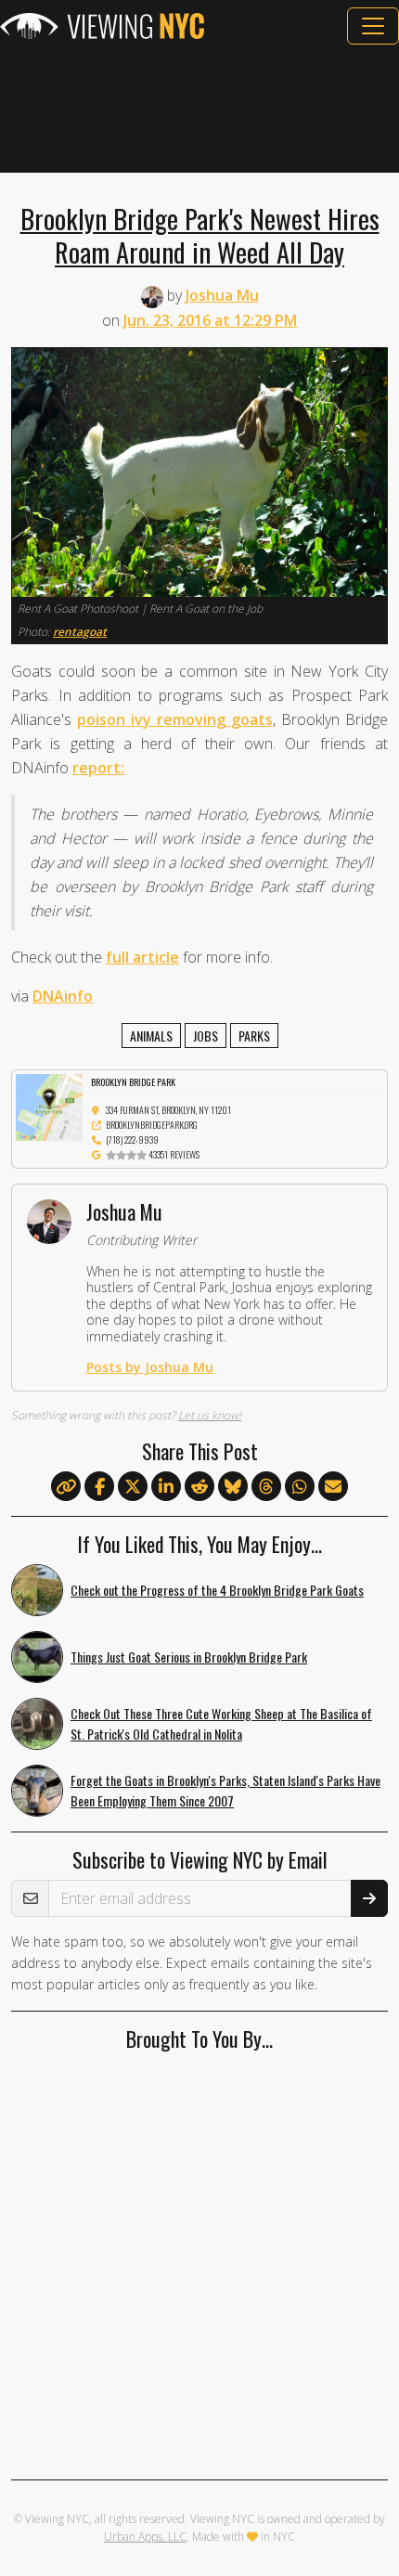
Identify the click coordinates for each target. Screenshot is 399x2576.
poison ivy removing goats (175, 719)
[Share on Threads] (266, 1487)
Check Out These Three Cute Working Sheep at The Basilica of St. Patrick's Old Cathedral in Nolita (221, 1724)
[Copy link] (66, 1486)
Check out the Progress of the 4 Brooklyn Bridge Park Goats (217, 1590)
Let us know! (210, 1415)
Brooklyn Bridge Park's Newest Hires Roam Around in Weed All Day (200, 235)
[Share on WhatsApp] (300, 1487)
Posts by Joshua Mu (150, 1367)
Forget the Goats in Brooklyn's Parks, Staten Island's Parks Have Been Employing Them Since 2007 (225, 1791)
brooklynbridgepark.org (152, 1125)
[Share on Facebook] (99, 1487)
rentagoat (80, 632)
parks (254, 1036)
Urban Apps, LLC (145, 2537)
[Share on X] (133, 1487)
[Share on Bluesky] (233, 1487)
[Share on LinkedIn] (166, 1487)
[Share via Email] (333, 1487)
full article (142, 957)
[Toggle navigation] (373, 26)
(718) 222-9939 (132, 1139)
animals (151, 1036)
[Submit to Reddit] (199, 1487)
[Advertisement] (199, 109)
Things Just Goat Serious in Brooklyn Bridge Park (189, 1657)
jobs (206, 1036)
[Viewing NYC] (102, 26)
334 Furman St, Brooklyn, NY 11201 (168, 1110)
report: (98, 768)
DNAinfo (63, 996)
